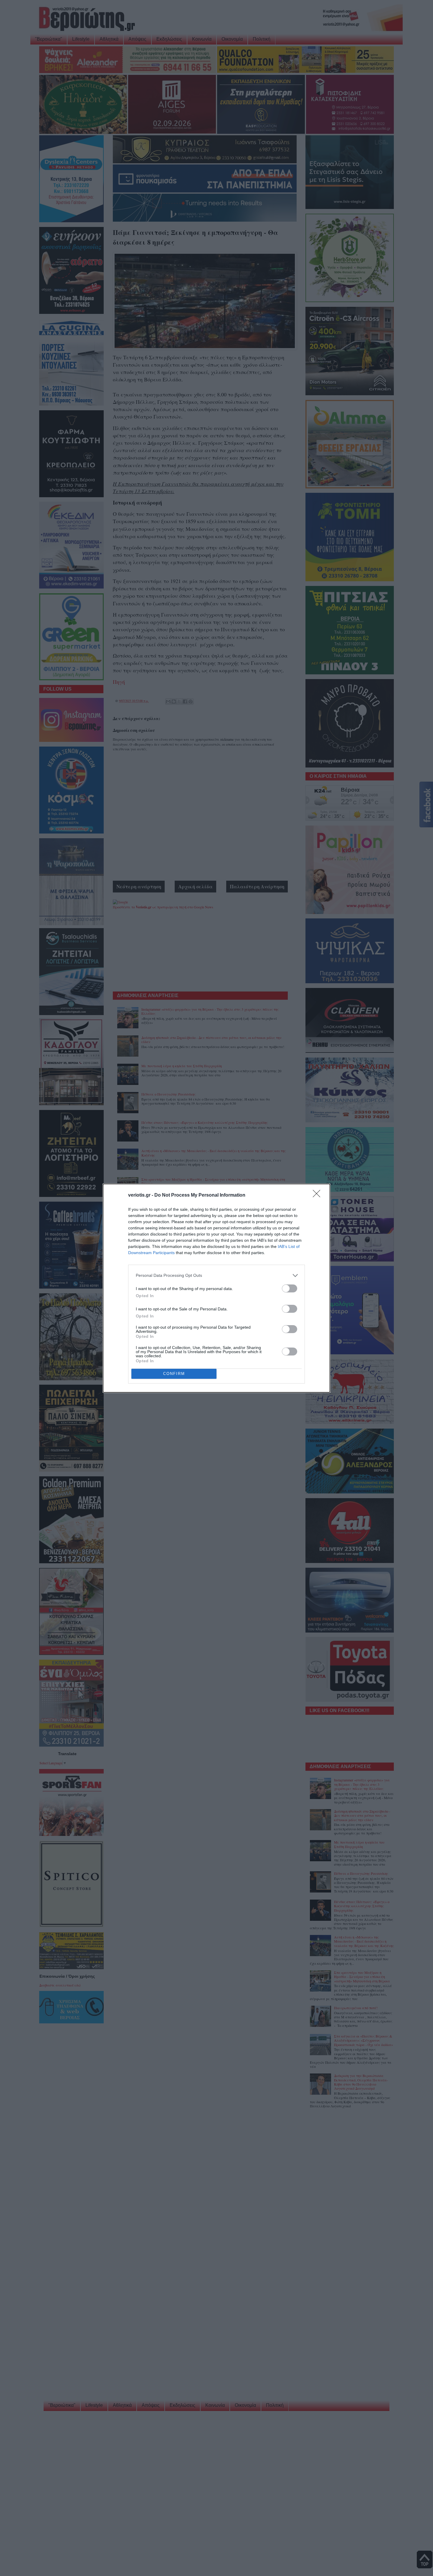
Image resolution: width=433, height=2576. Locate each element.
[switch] (290, 1288)
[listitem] (216, 1275)
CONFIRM (174, 1374)
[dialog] (216, 1288)
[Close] (318, 1195)
